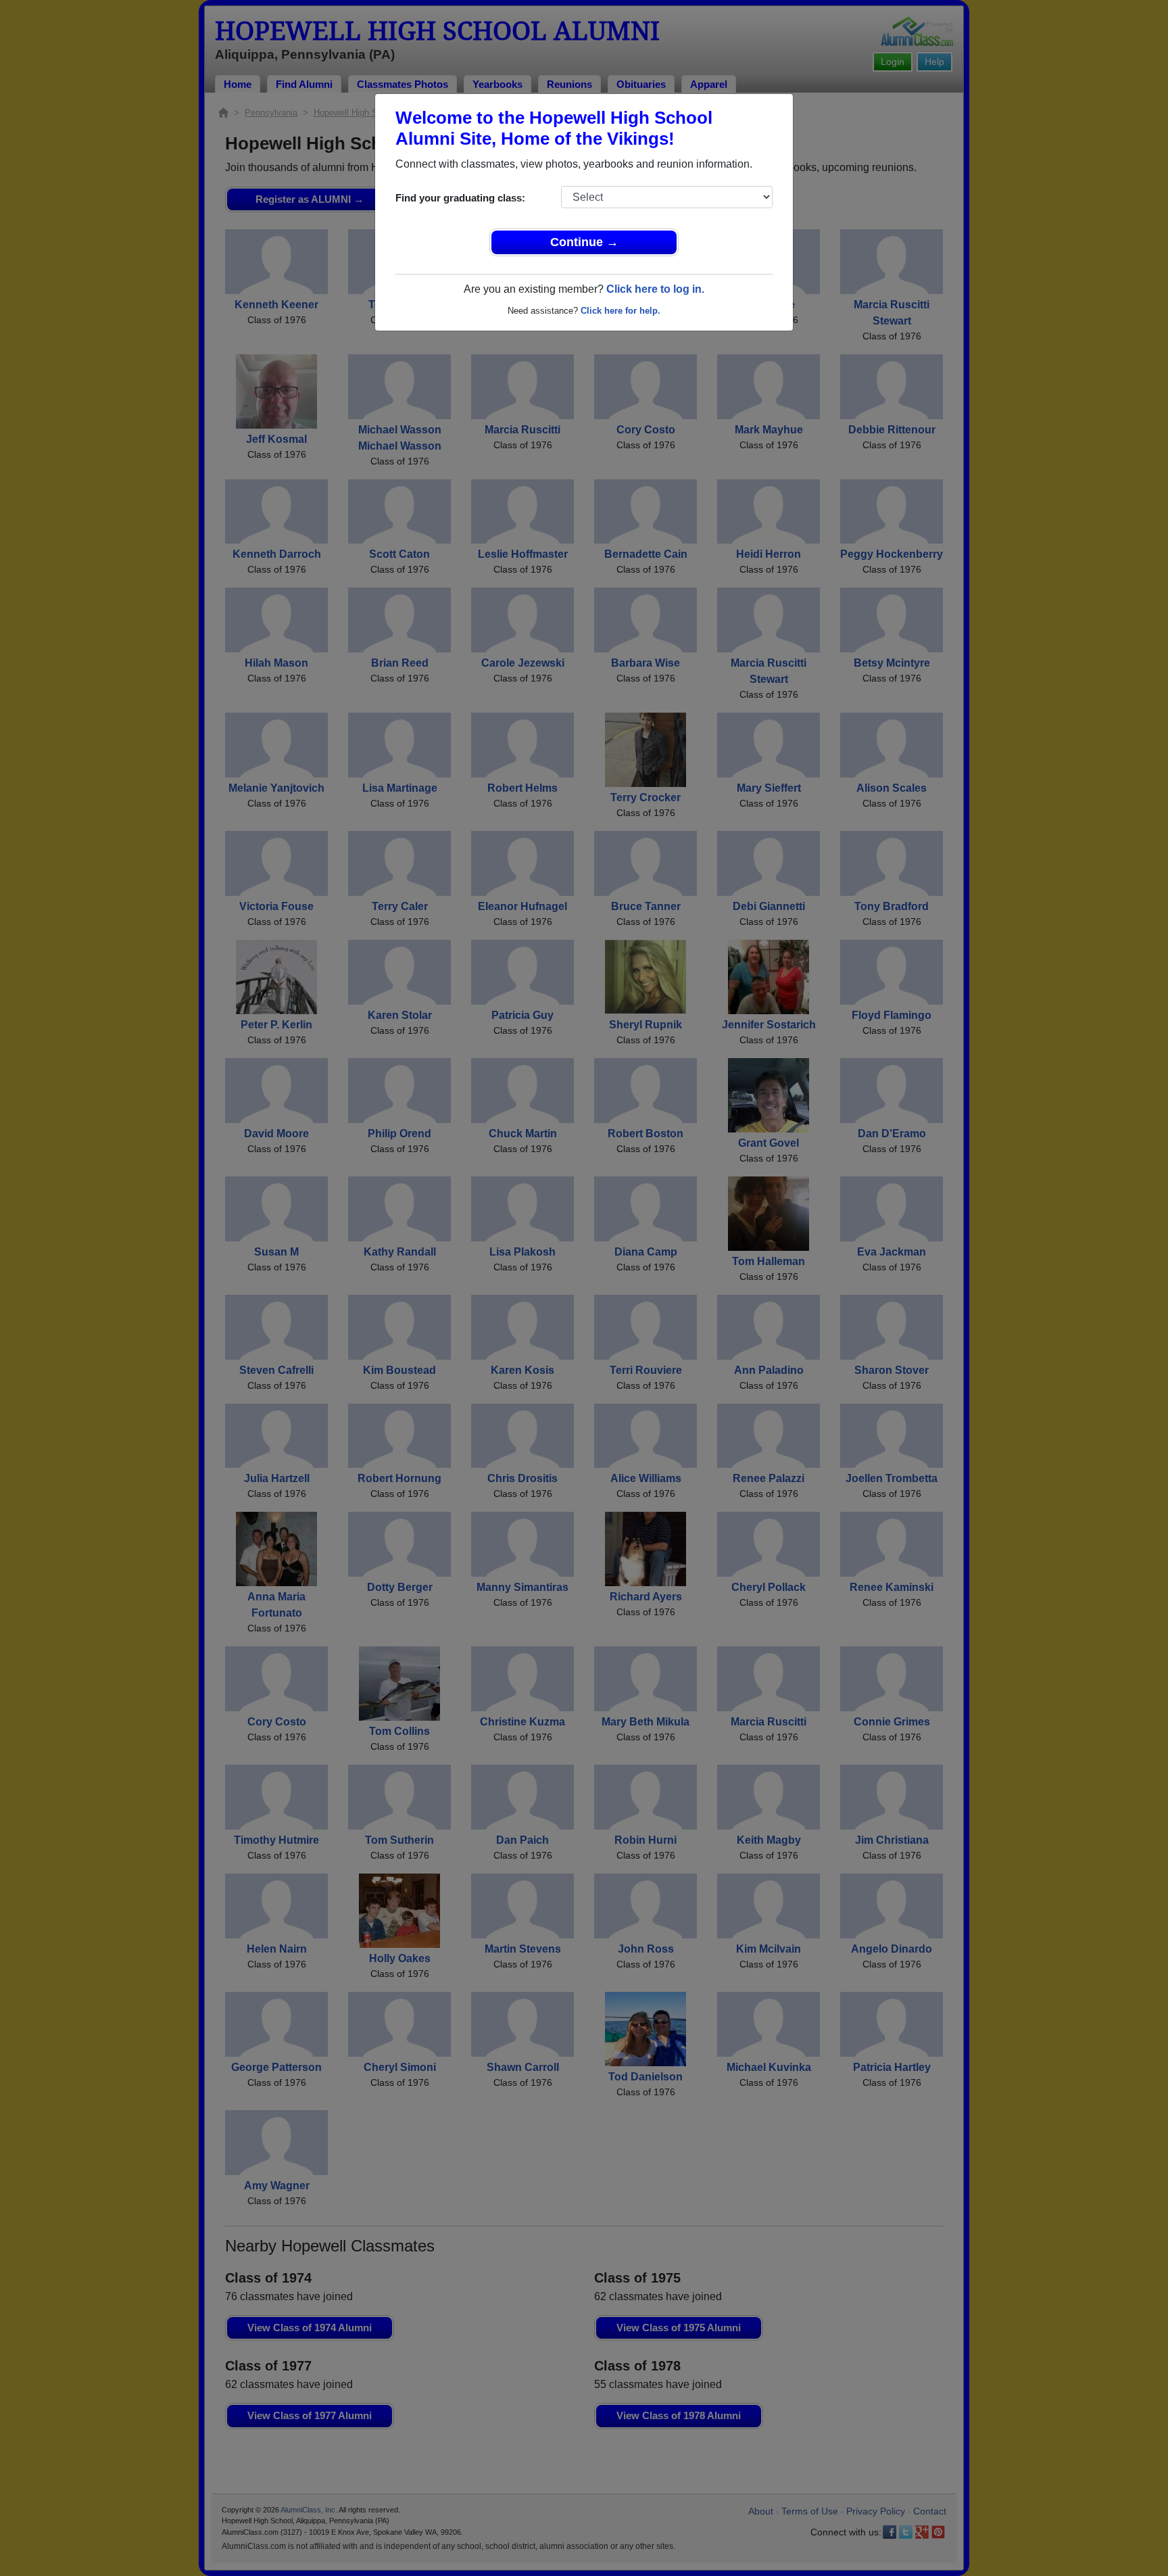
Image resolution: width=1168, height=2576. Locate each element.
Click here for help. (620, 311)
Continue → (584, 242)
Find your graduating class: (460, 198)
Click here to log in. (655, 289)
